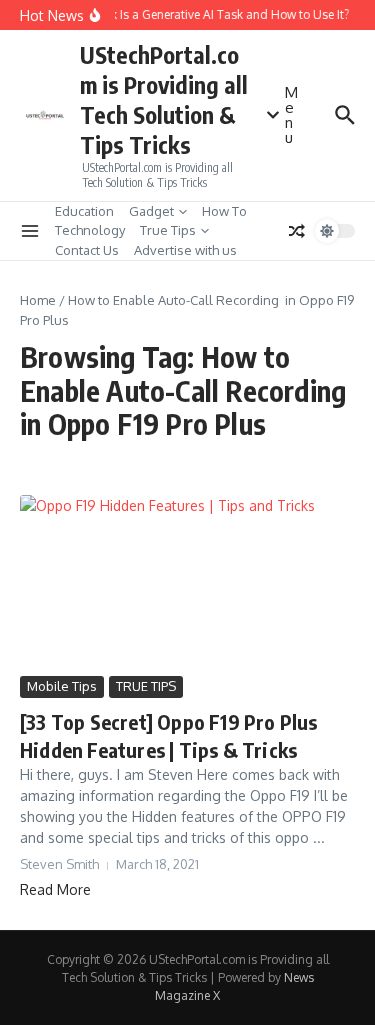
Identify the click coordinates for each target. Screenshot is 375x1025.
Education (84, 211)
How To (224, 211)
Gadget (151, 211)
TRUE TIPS (146, 686)
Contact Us (87, 250)
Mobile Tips (62, 686)
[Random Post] (297, 231)
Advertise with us (185, 250)
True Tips (168, 230)
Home (38, 300)
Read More (55, 889)
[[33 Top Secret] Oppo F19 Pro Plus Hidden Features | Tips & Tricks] (187, 583)
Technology (90, 230)
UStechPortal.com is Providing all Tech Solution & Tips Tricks (164, 99)
